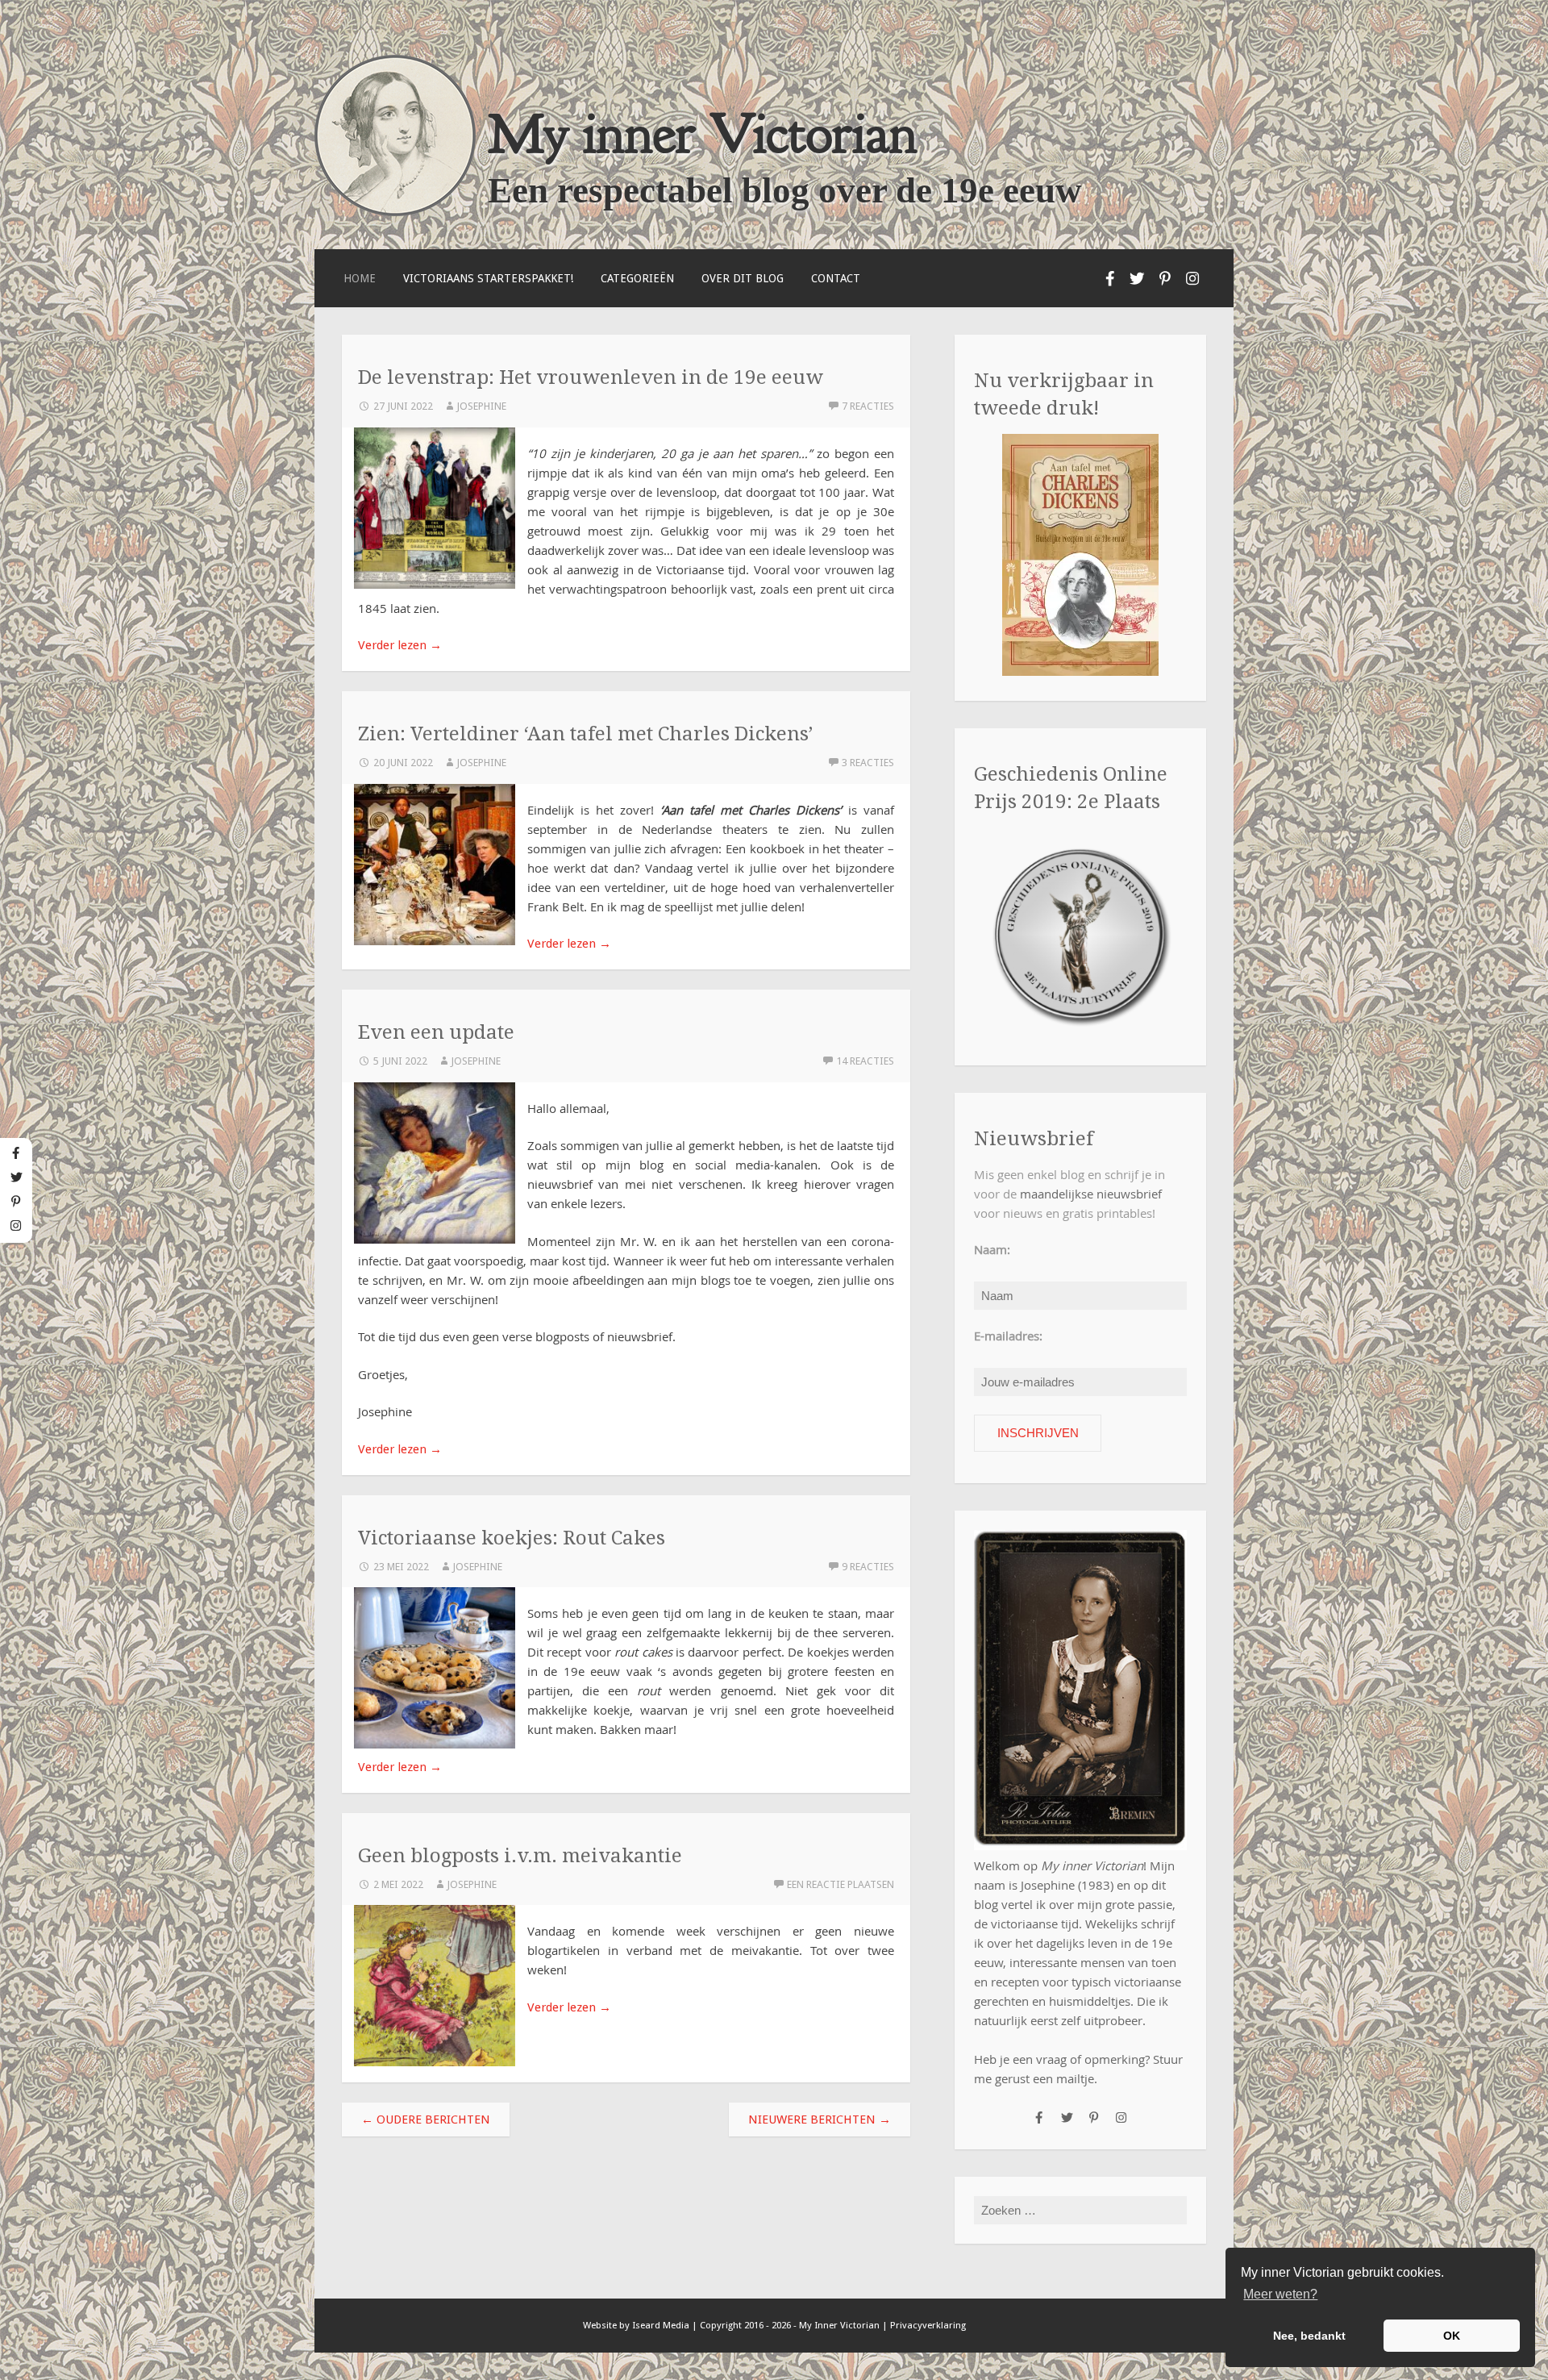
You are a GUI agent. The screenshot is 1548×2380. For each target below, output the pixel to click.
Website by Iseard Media (636, 2325)
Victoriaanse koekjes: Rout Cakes (512, 1538)
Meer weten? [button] (1280, 2294)
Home (360, 278)
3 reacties (868, 763)
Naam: (992, 1249)
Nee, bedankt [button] (1309, 2336)
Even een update (436, 1032)
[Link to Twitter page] (1138, 278)
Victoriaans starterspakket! (488, 278)
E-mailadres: (1008, 1336)
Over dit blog (743, 278)
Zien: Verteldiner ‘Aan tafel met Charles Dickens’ (585, 734)
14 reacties (865, 1061)
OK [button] (1452, 2336)
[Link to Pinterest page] (1165, 278)
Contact (836, 278)
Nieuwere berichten (820, 2119)
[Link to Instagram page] (1192, 278)
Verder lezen (400, 645)
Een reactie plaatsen (841, 1884)
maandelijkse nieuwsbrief (1091, 1194)
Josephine (481, 406)
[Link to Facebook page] (1110, 278)
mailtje (1075, 2078)
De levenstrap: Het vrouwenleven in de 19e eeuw (591, 377)
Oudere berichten (426, 2119)
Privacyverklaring (928, 2325)
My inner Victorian (703, 133)
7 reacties (868, 406)
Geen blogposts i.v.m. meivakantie (520, 1855)
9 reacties (868, 1567)
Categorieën (637, 278)
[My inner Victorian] (395, 212)
